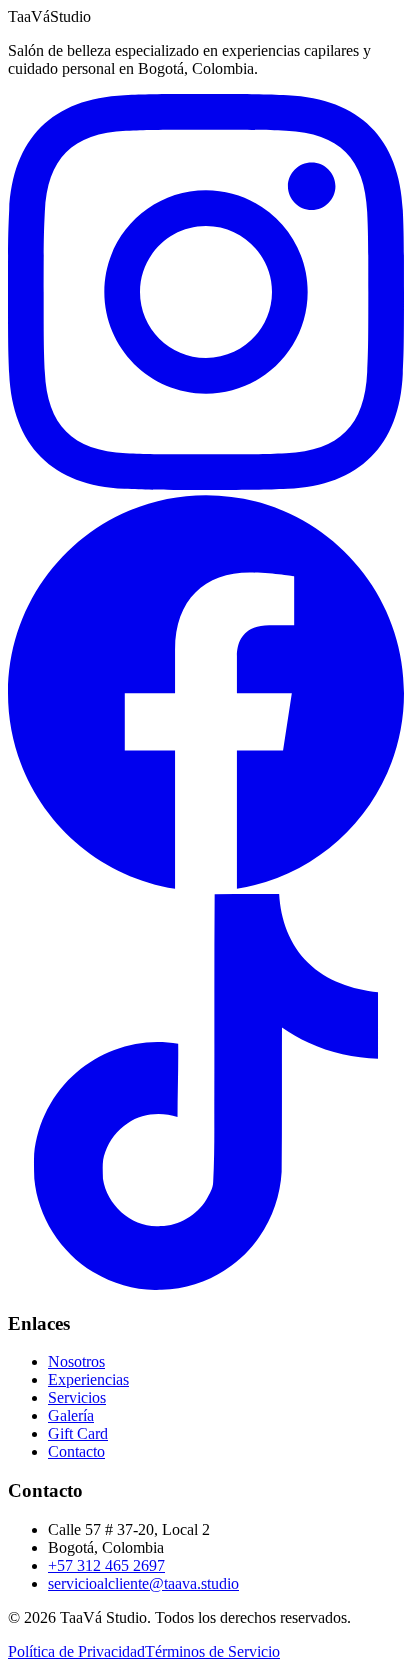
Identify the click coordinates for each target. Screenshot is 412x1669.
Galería (71, 1415)
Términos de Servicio (212, 1651)
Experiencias (88, 1379)
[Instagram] (206, 484)
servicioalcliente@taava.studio (143, 1583)
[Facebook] (206, 884)
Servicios (77, 1397)
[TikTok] (206, 1284)
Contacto (76, 1451)
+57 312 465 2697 (106, 1565)
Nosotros (76, 1361)
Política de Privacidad (76, 1651)
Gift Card (78, 1433)
